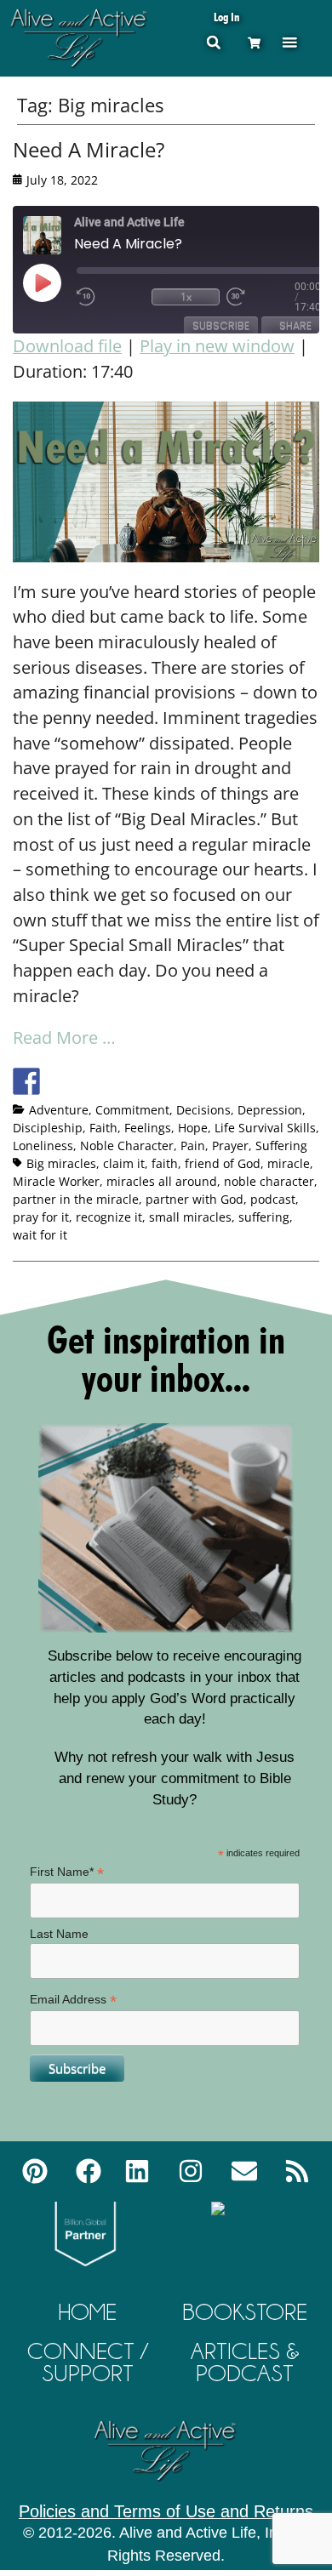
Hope (193, 1128)
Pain (193, 1146)
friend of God (223, 1163)
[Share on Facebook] (26, 1081)
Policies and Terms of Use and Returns (166, 2511)
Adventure (59, 1110)
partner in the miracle (76, 1199)
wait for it (40, 1235)
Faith (103, 1128)
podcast (273, 1199)
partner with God (195, 1199)
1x (186, 296)
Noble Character (127, 1146)
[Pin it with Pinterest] (121, 1081)
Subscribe (221, 325)
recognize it (109, 1217)
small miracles (190, 1217)
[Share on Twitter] (58, 1081)
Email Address (73, 2000)
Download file (67, 346)
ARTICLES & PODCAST (245, 2362)
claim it (124, 1163)
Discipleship (48, 1128)
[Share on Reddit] (89, 1081)
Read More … (64, 1037)
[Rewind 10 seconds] (111, 297)
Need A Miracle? (89, 149)
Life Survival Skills (265, 1128)
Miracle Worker (56, 1181)
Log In (226, 17)
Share (295, 325)
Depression (270, 1110)
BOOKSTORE (245, 2312)
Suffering (281, 1146)
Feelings (148, 1128)
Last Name (59, 1934)
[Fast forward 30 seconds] (260, 297)
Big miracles (61, 1163)
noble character (269, 1181)
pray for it (41, 1217)
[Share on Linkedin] (152, 1081)
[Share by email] (184, 1081)
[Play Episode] (57, 282)
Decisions (203, 1110)
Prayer (230, 1146)
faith (165, 1163)
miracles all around (162, 1181)
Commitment (132, 1110)
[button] (290, 42)
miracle (289, 1163)
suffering (264, 1217)
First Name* (67, 1872)
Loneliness (43, 1146)
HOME (88, 2312)
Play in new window (217, 346)
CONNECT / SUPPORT (88, 2362)
